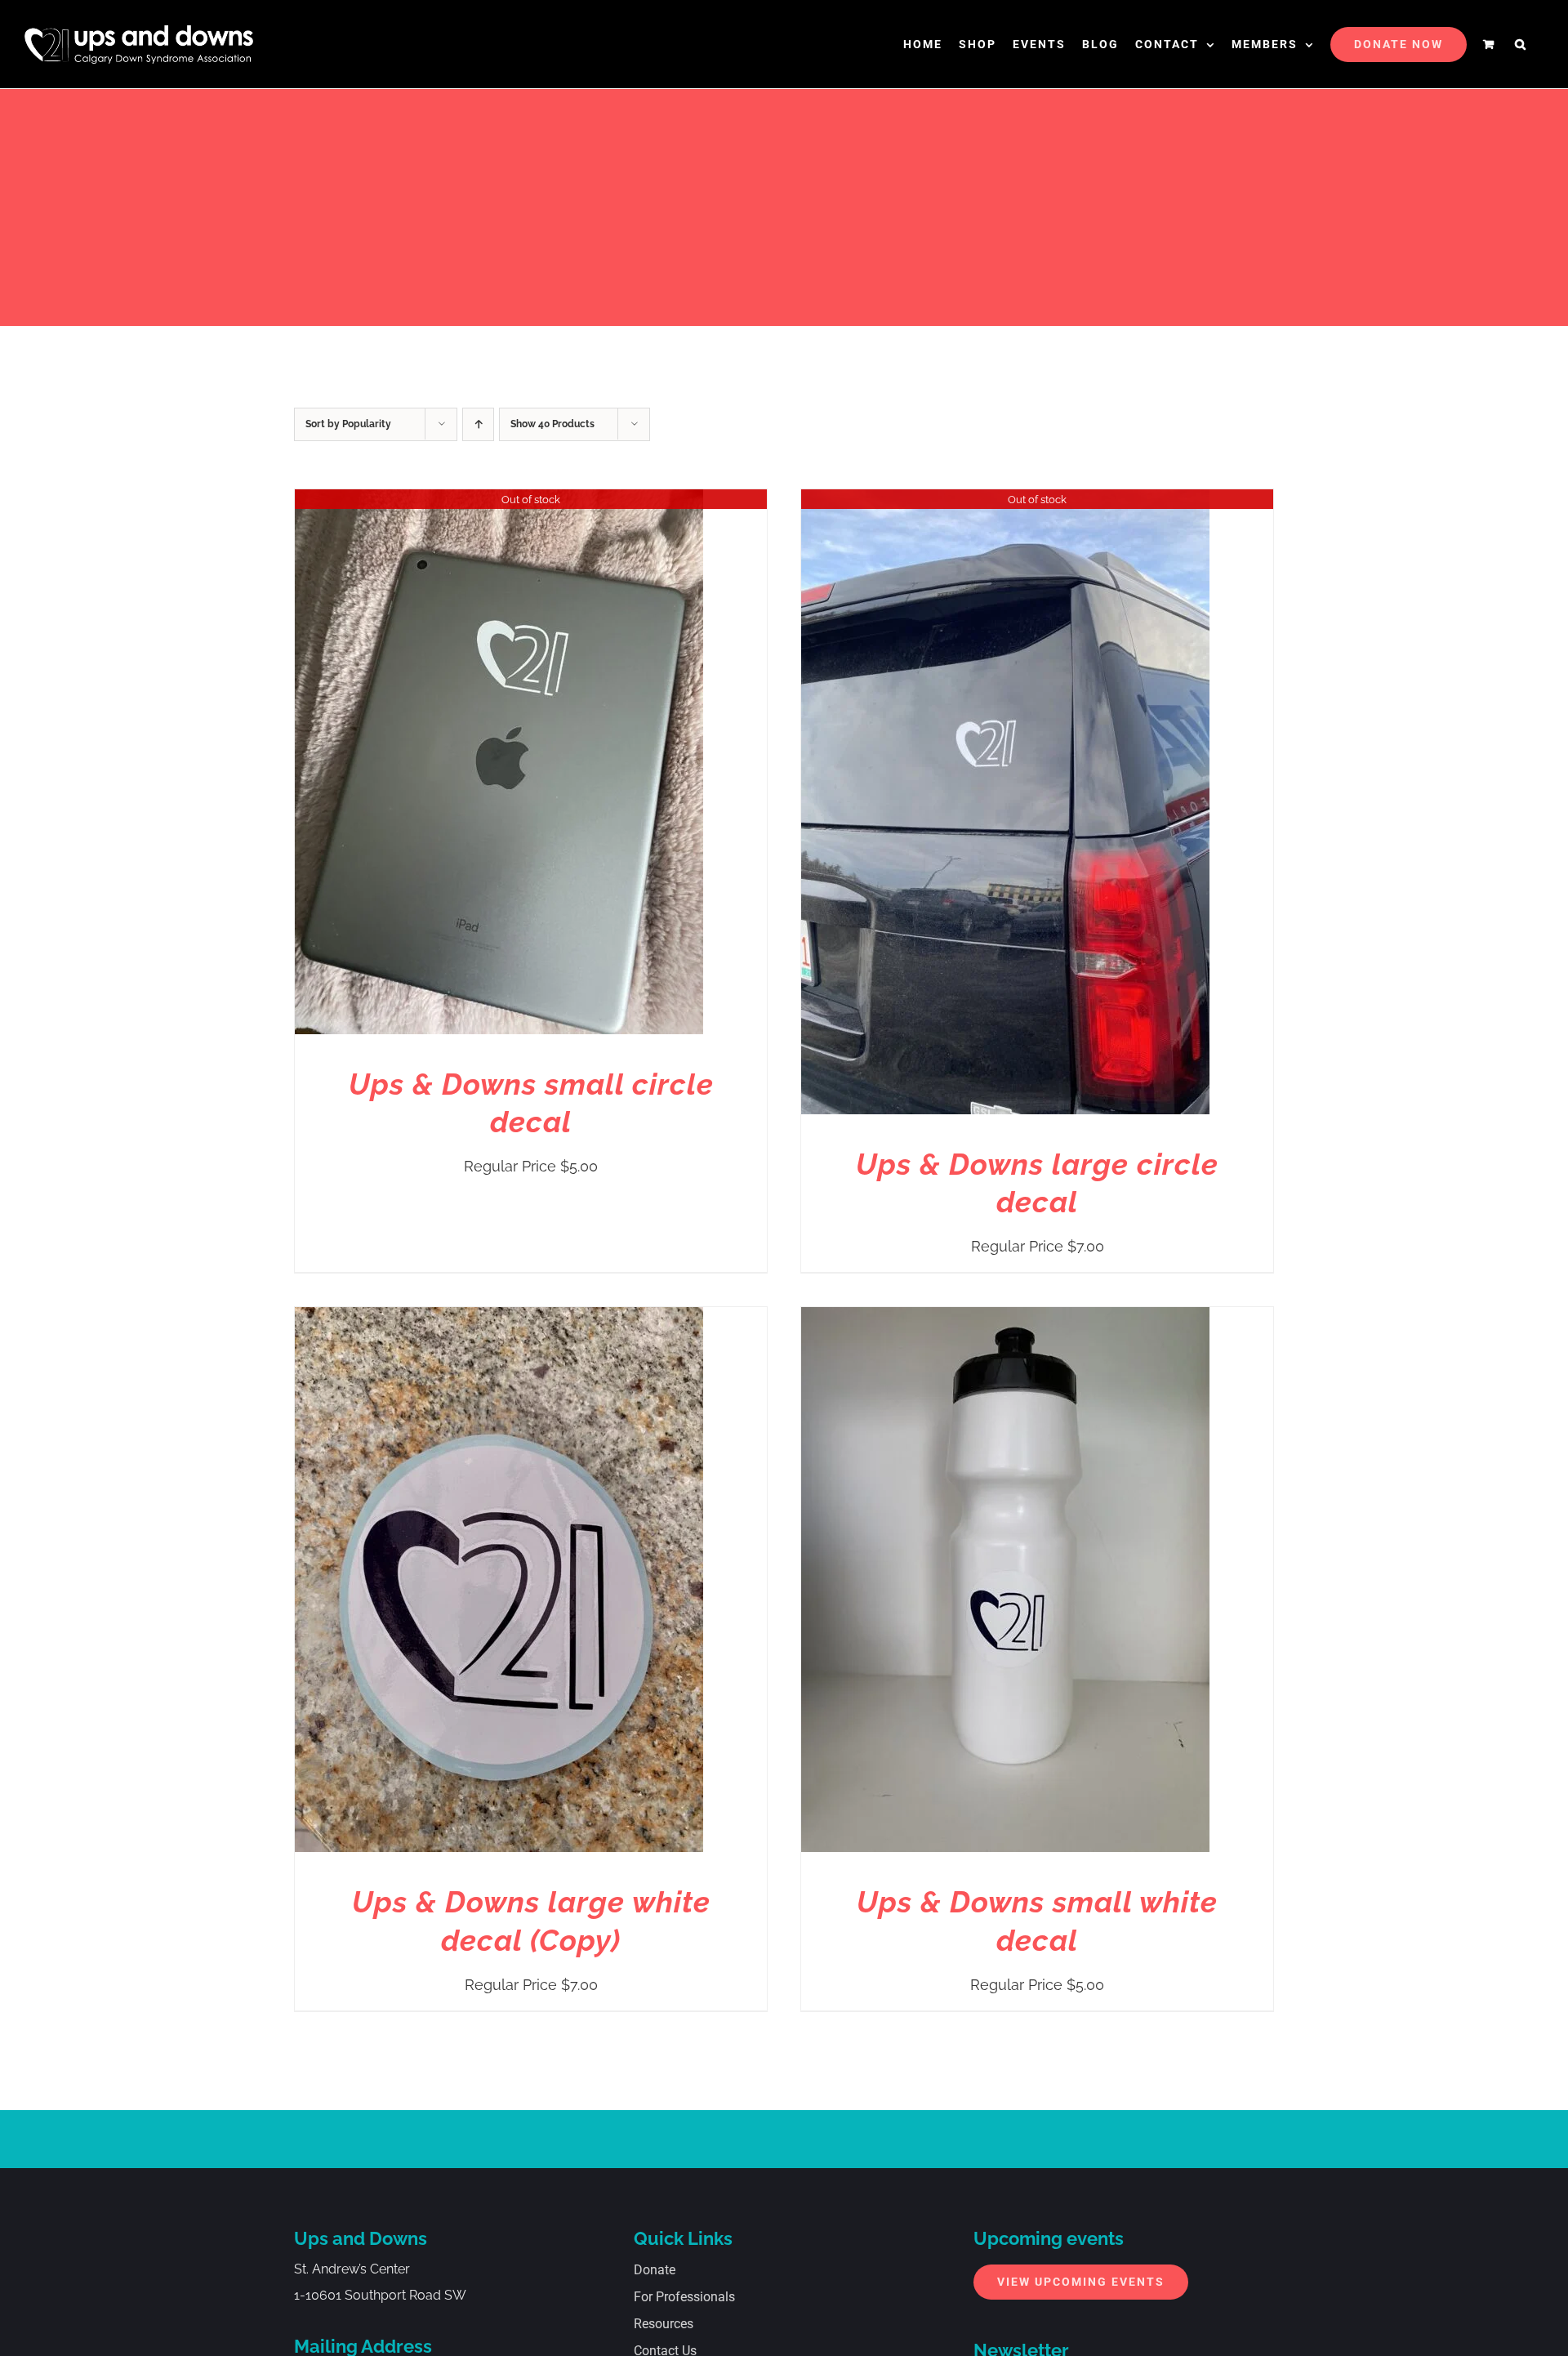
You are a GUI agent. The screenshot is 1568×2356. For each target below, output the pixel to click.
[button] (1521, 44)
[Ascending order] (478, 424)
